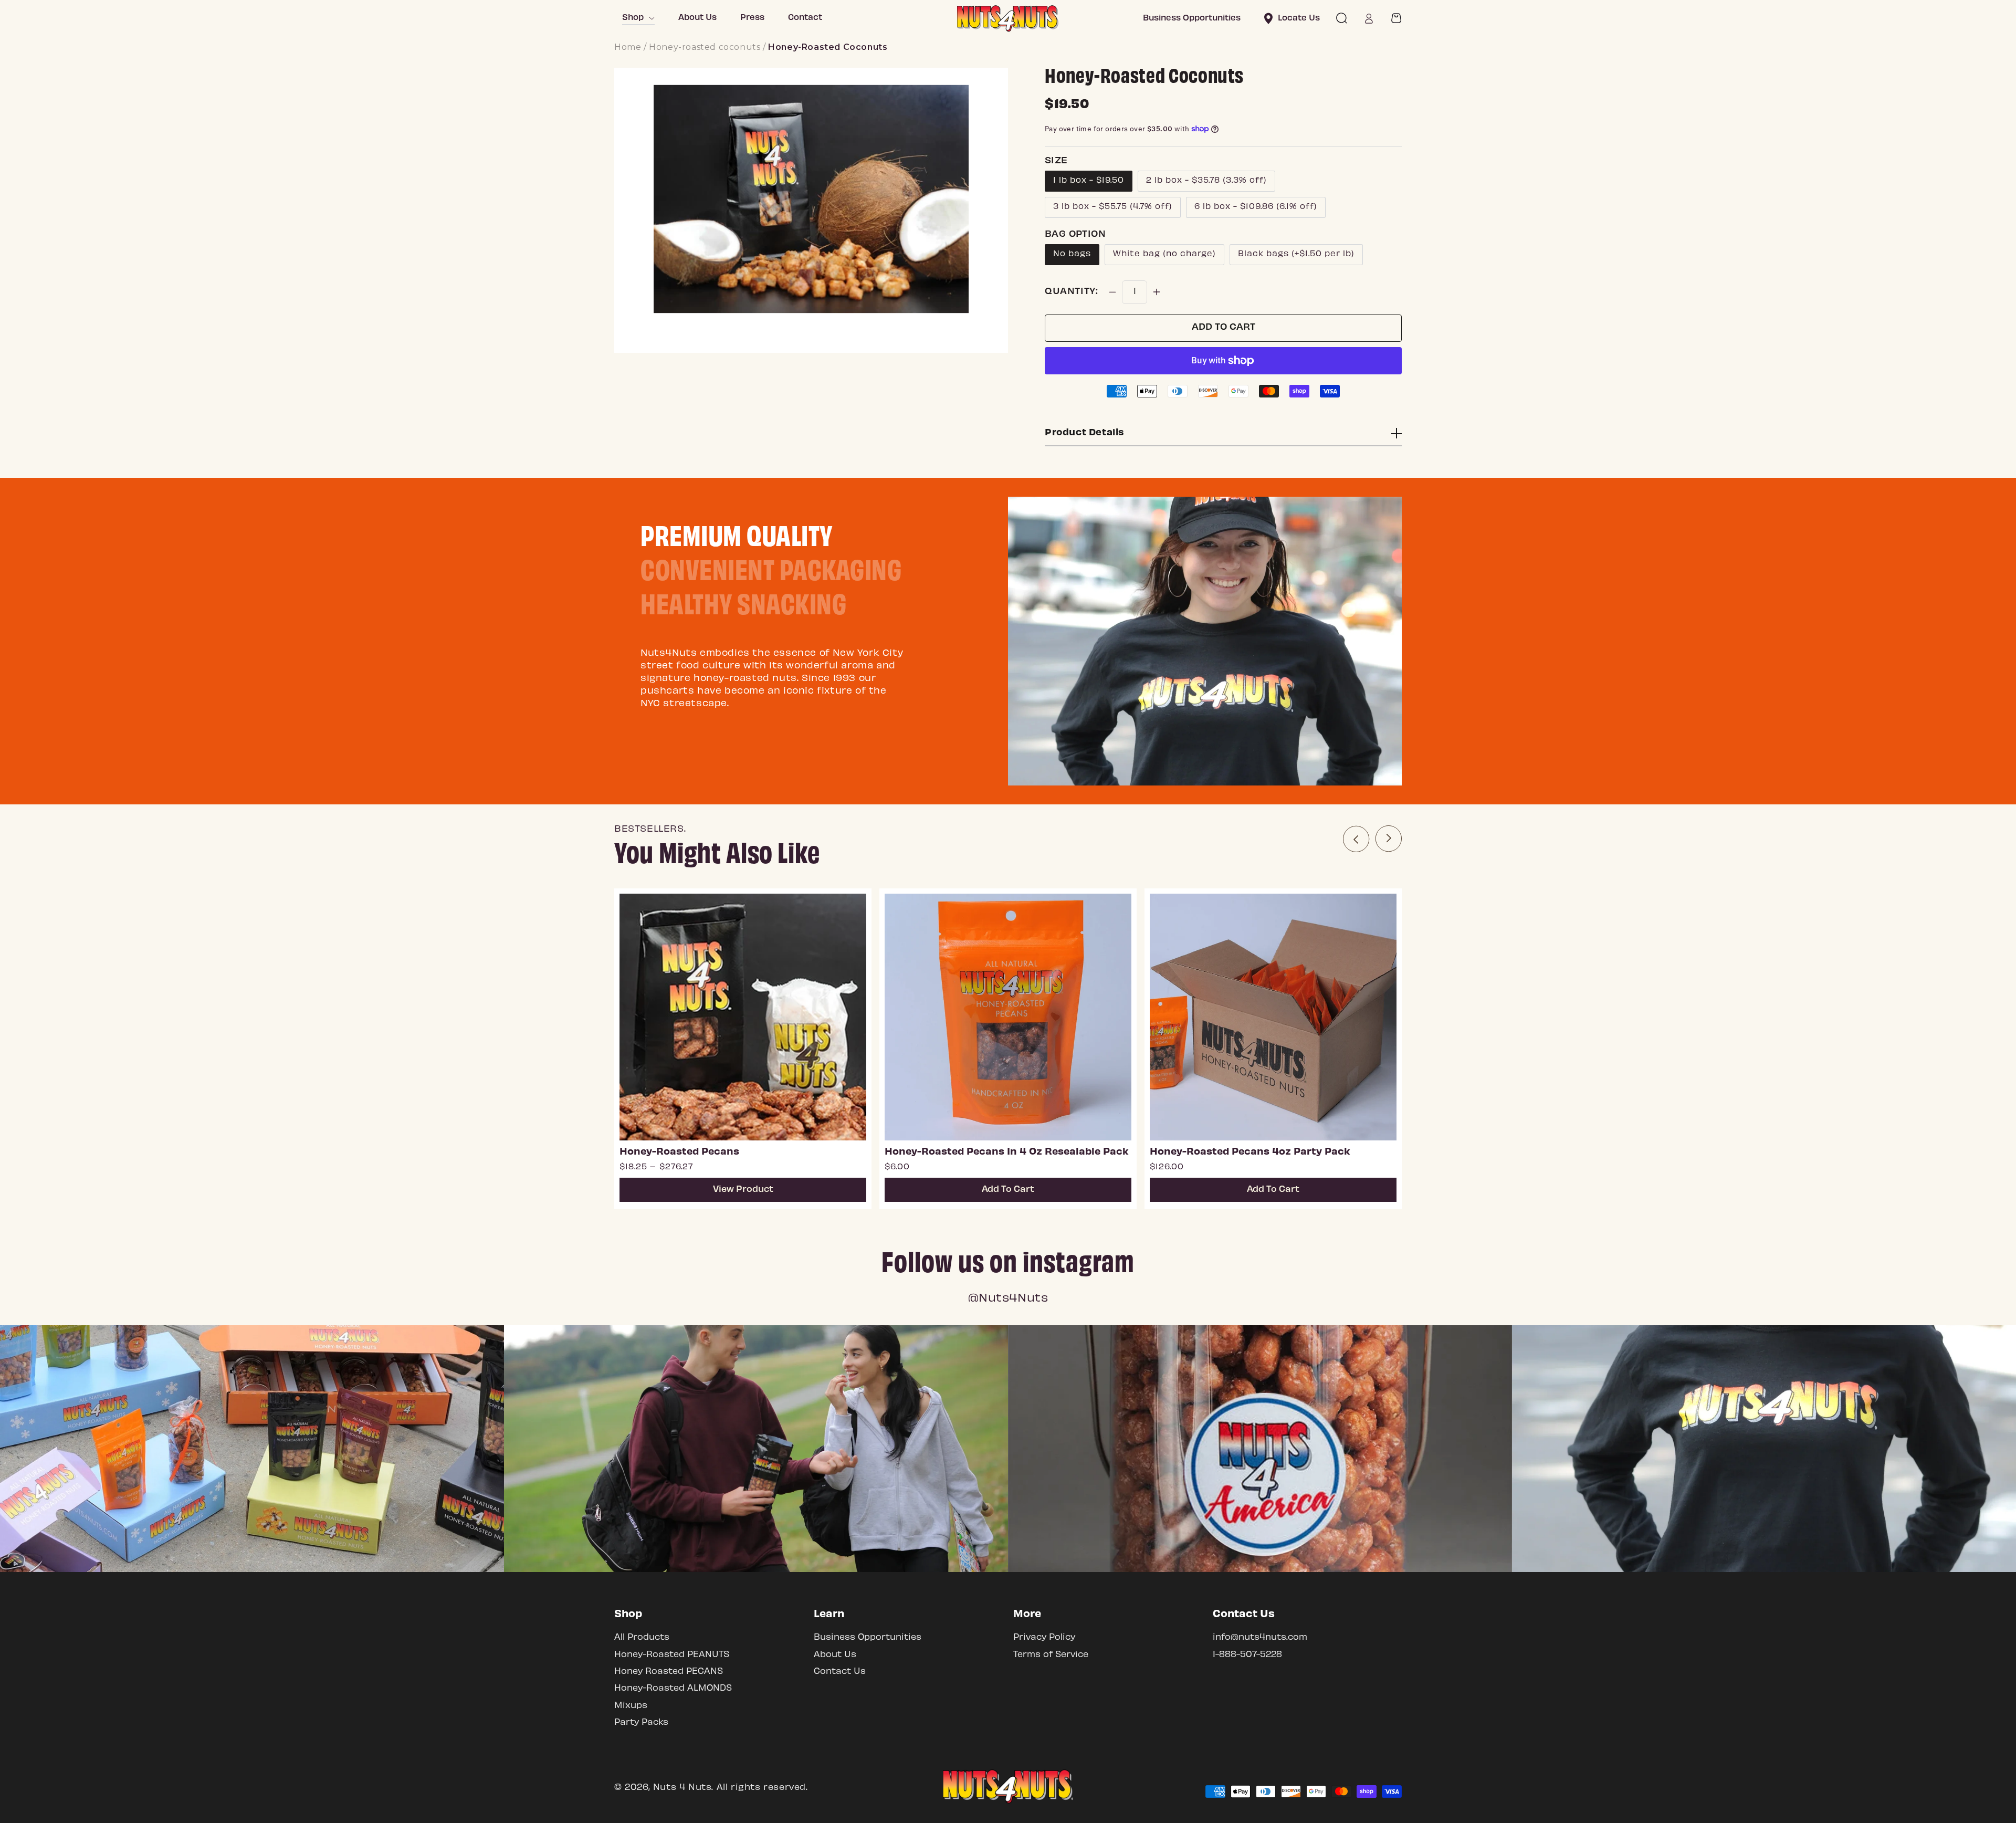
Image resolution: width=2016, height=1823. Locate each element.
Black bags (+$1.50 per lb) (1296, 254)
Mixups (631, 1706)
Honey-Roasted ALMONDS (673, 1688)
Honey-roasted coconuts (705, 47)
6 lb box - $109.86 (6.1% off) (1256, 207)
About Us (835, 1655)
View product (743, 1190)
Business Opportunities (868, 1637)
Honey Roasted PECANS (669, 1672)
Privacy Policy (1044, 1637)
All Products (642, 1637)
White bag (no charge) (1164, 254)
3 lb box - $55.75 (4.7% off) (1113, 207)
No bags (1072, 254)
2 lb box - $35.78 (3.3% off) (1206, 181)
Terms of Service (1051, 1655)
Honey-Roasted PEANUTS (672, 1655)
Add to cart (1224, 328)
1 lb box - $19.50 (1089, 181)
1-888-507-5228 (1247, 1655)
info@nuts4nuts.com (1260, 1637)
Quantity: (1071, 292)
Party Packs (641, 1722)
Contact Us (840, 1672)
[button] (1341, 18)
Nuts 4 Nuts (682, 1788)
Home (628, 47)
